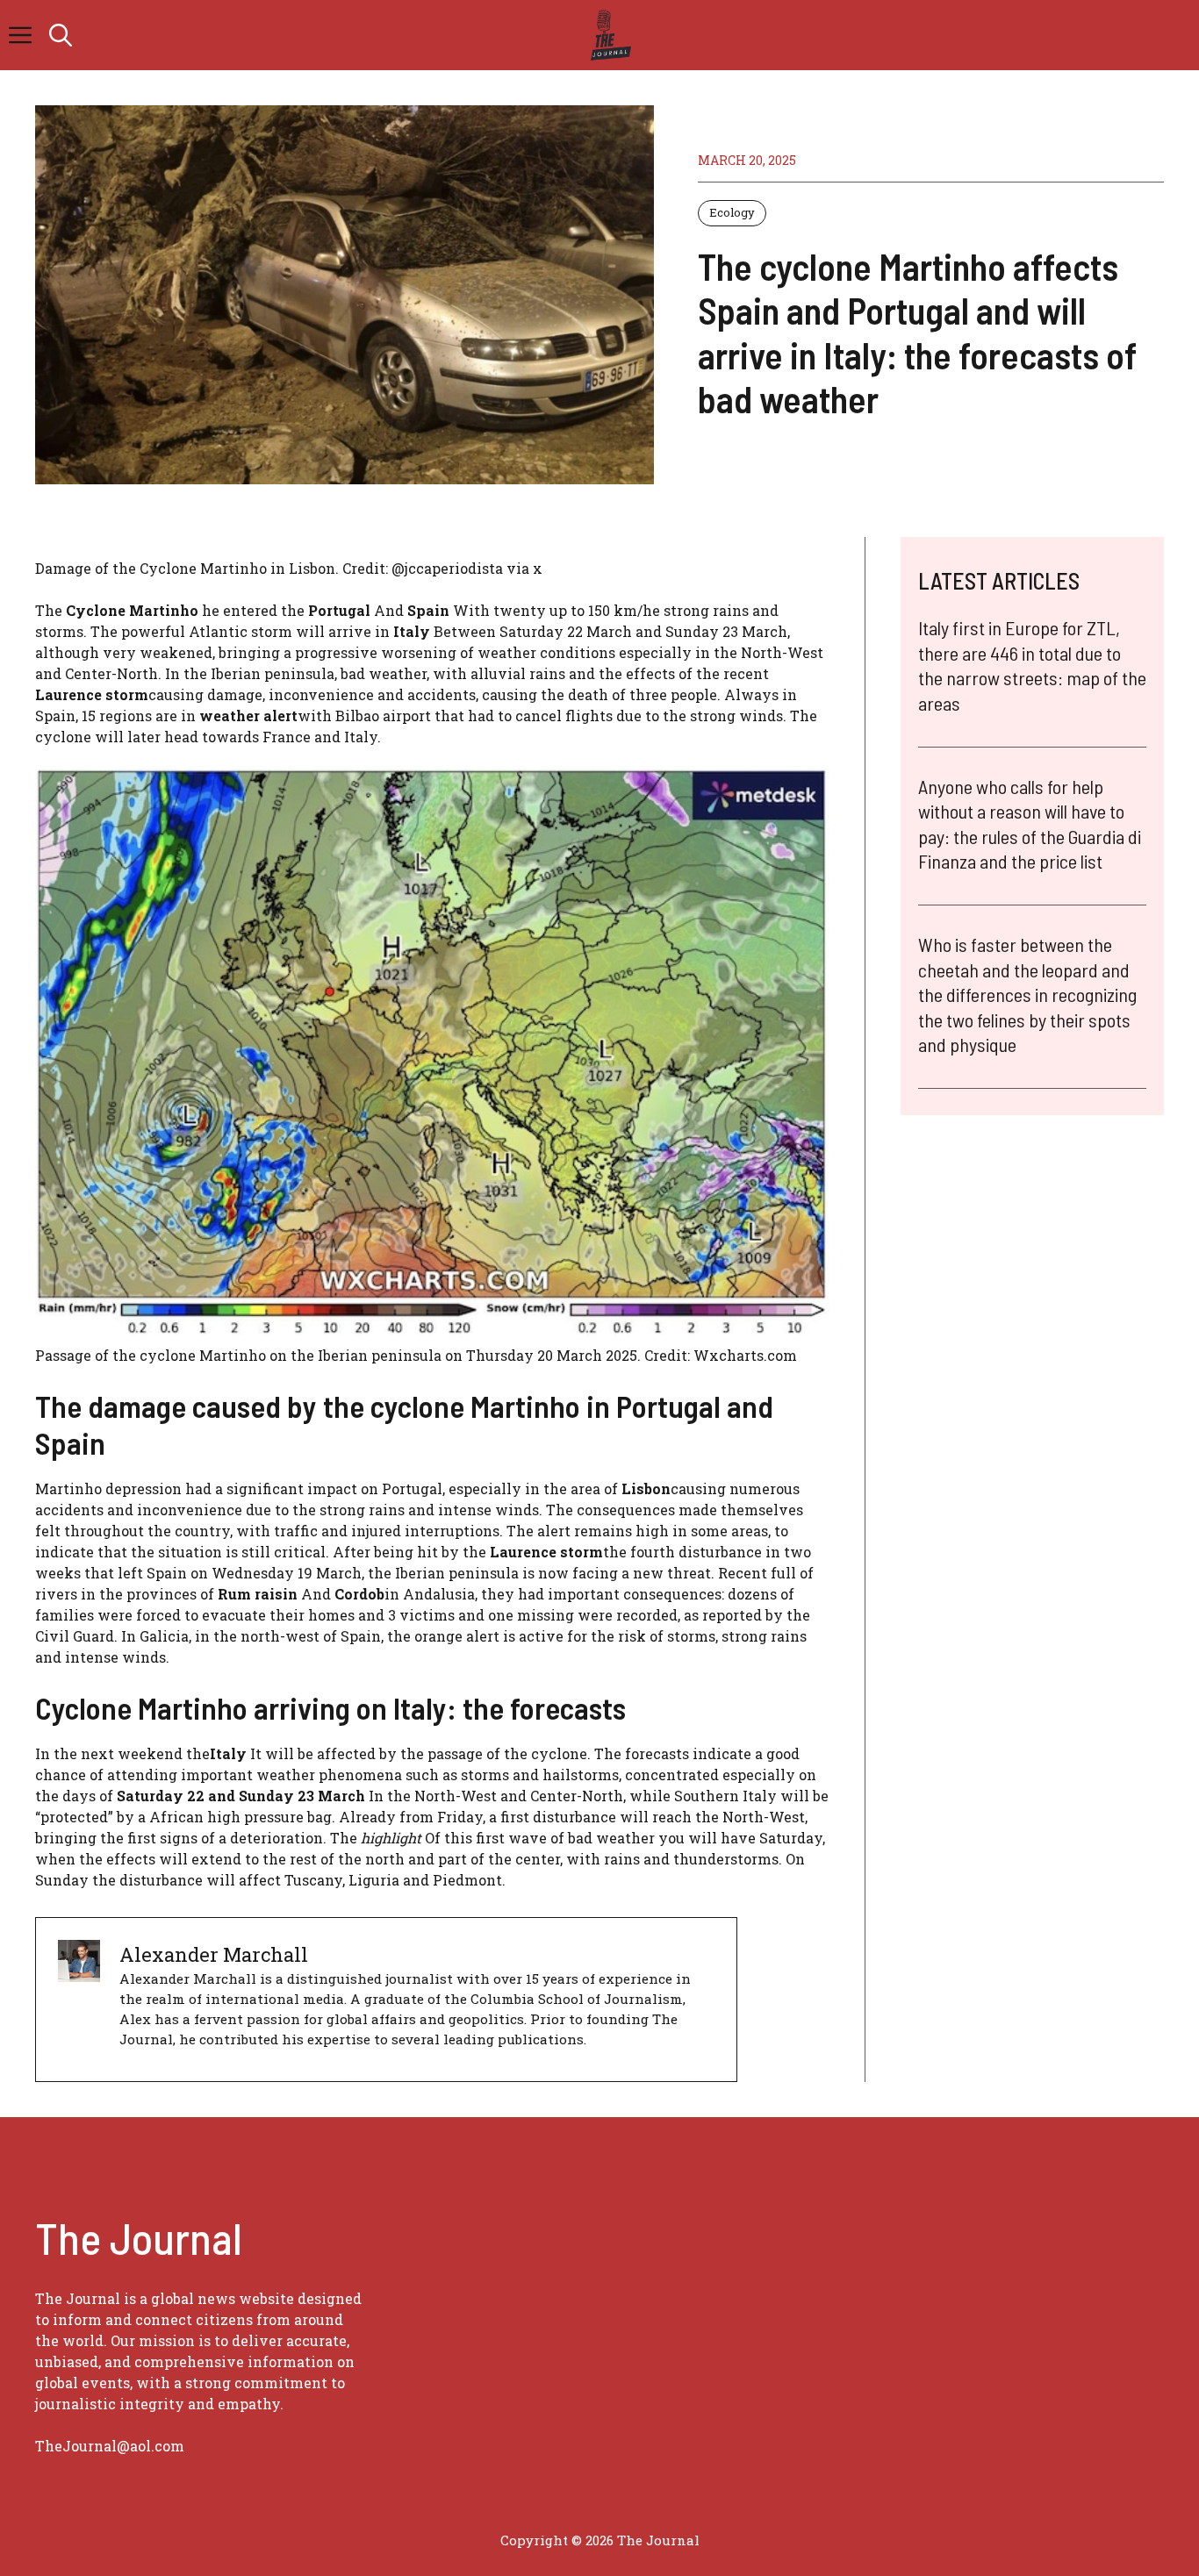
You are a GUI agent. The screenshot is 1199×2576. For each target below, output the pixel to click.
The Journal (658, 2540)
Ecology (732, 212)
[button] (61, 35)
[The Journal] (608, 35)
